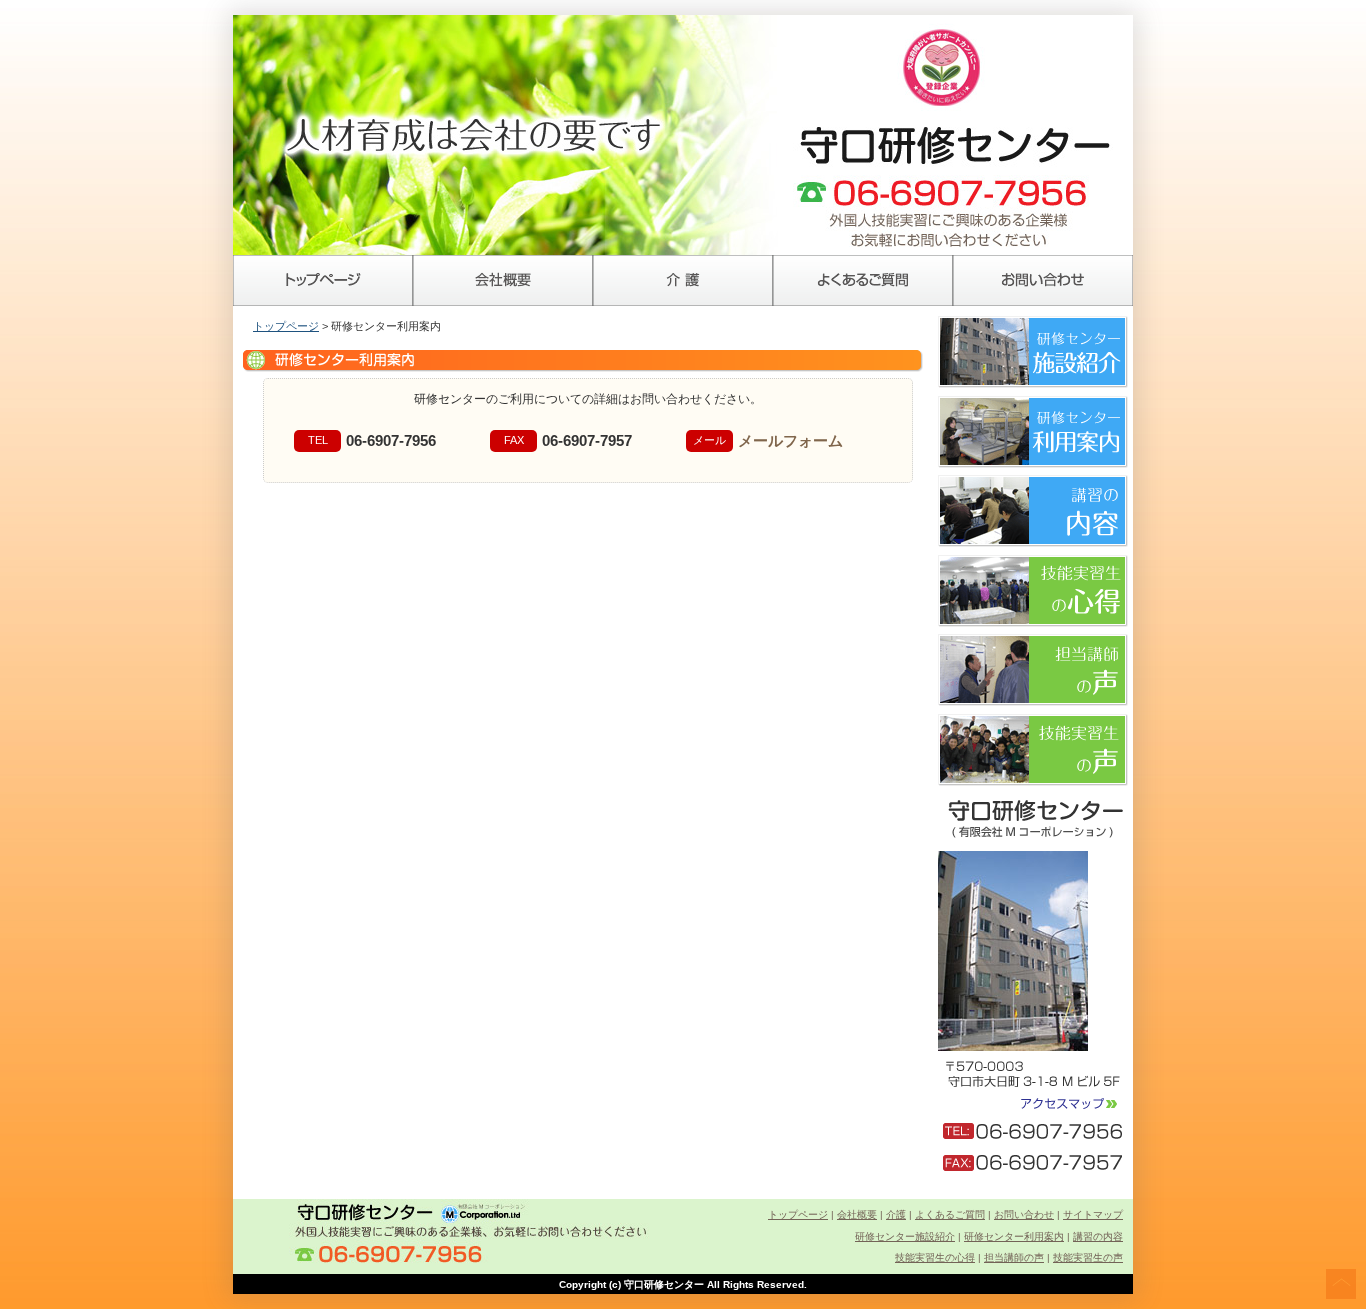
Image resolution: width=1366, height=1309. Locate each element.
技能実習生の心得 (935, 1257)
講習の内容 (1098, 1236)
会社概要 (503, 280)
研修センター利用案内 (1014, 1236)
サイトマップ (1093, 1214)
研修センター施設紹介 (905, 1236)
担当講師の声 (1014, 1257)
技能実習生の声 (1088, 1257)
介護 (683, 280)
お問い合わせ (1043, 280)
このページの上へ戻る (1341, 1284)
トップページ (323, 280)
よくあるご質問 (863, 280)
